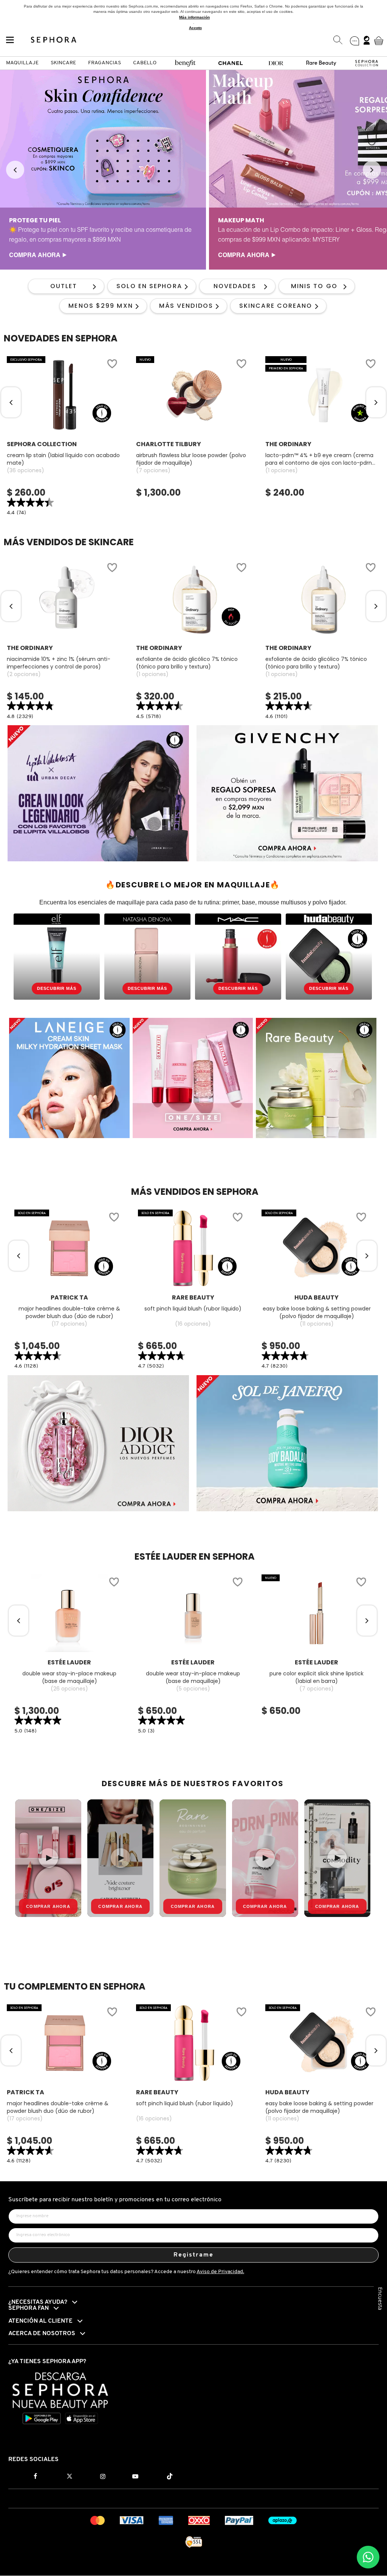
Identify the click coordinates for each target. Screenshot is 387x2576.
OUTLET (64, 286)
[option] (103, 170)
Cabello (145, 63)
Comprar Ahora (48, 1906)
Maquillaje (22, 63)
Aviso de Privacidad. (220, 2272)
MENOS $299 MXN (101, 306)
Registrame (194, 2255)
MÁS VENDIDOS (186, 306)
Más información (194, 17)
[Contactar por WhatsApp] (368, 2557)
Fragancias (104, 63)
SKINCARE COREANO (276, 306)
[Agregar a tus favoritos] (112, 365)
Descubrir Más (57, 988)
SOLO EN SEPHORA (149, 286)
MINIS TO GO (314, 286)
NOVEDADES (235, 286)
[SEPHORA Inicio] (54, 40)
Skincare (63, 63)
